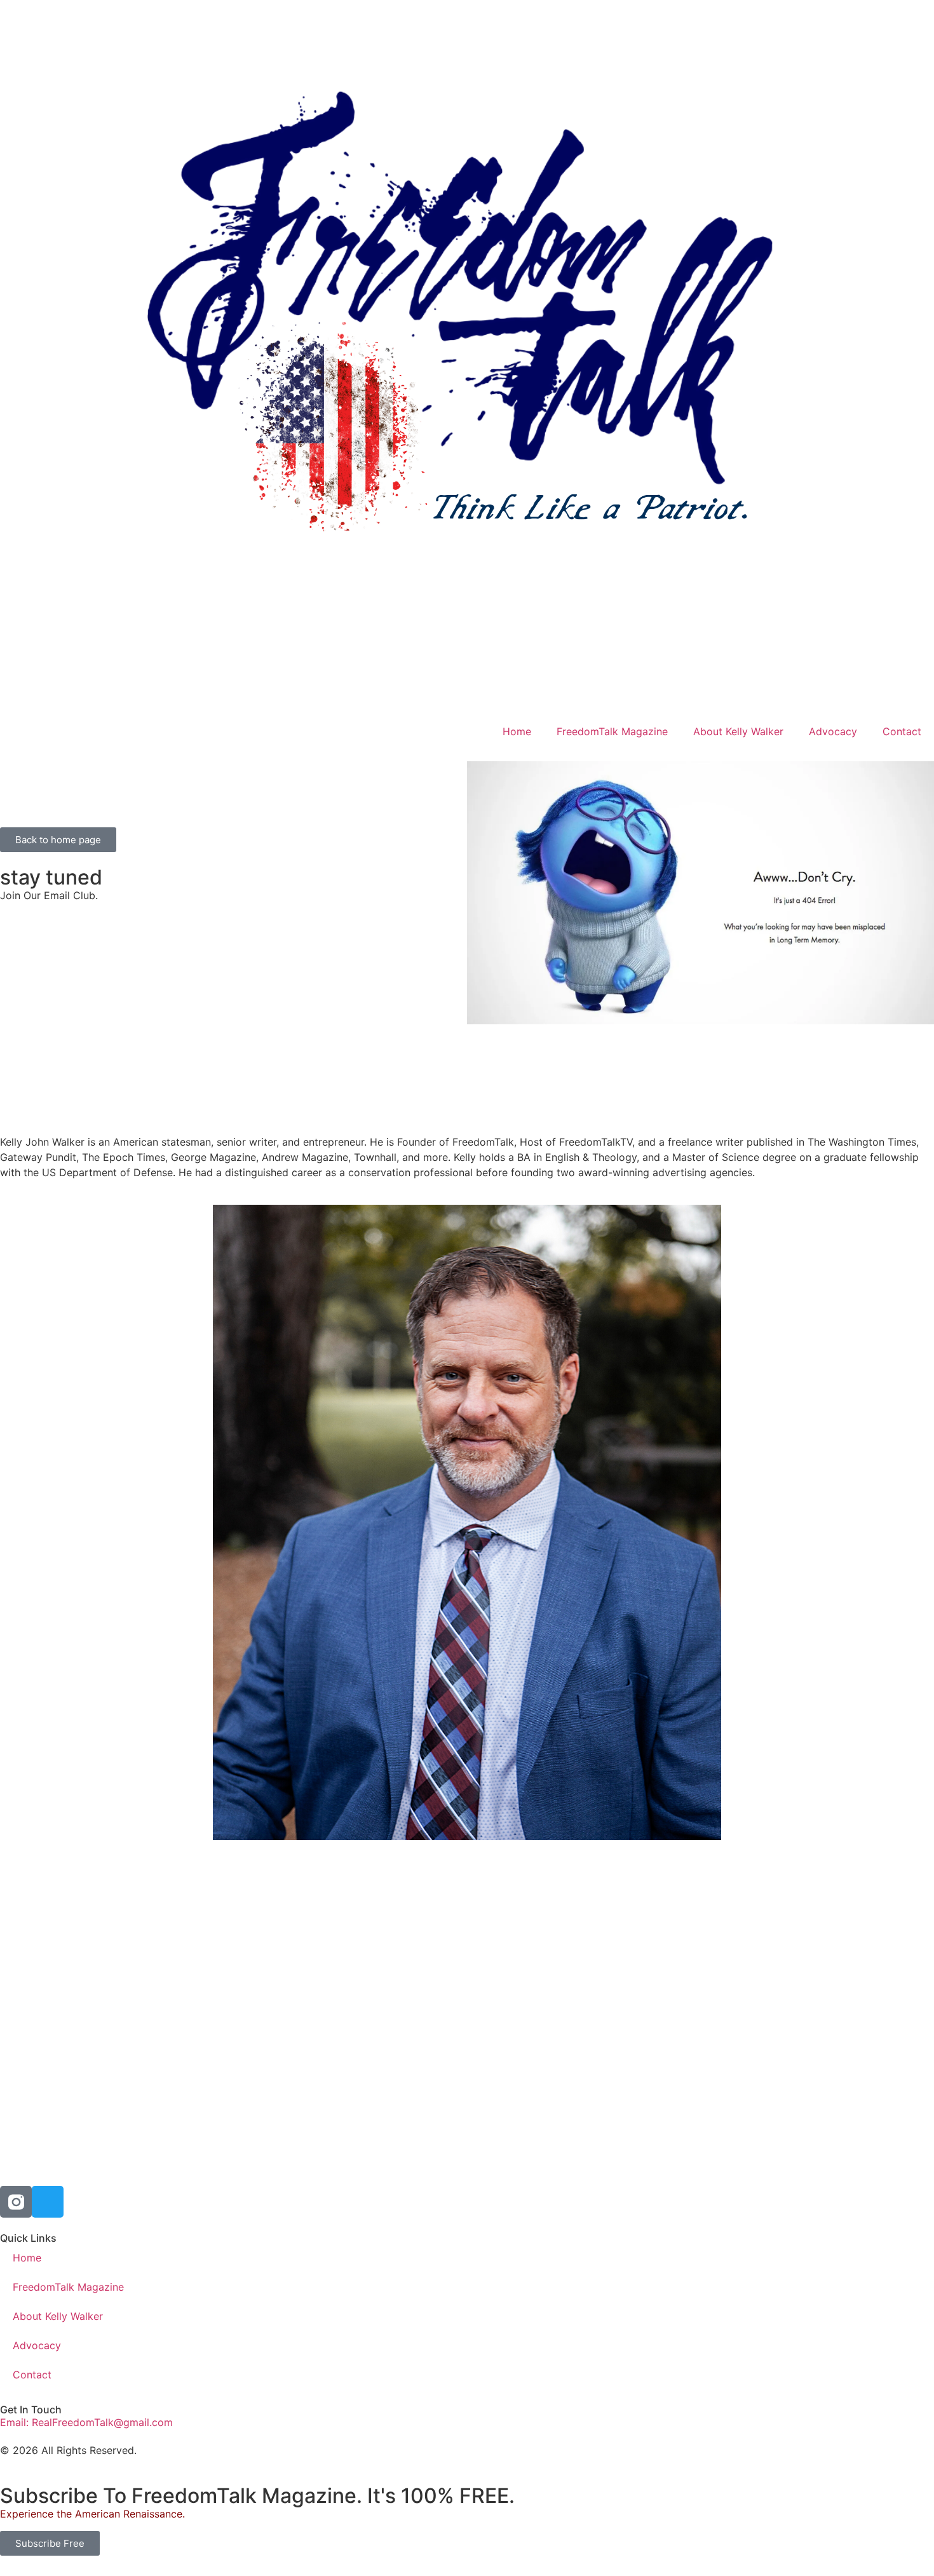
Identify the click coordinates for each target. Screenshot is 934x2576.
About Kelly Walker (738, 731)
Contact (902, 731)
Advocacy (833, 731)
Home (517, 731)
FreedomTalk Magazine (612, 731)
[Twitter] (48, 2202)
